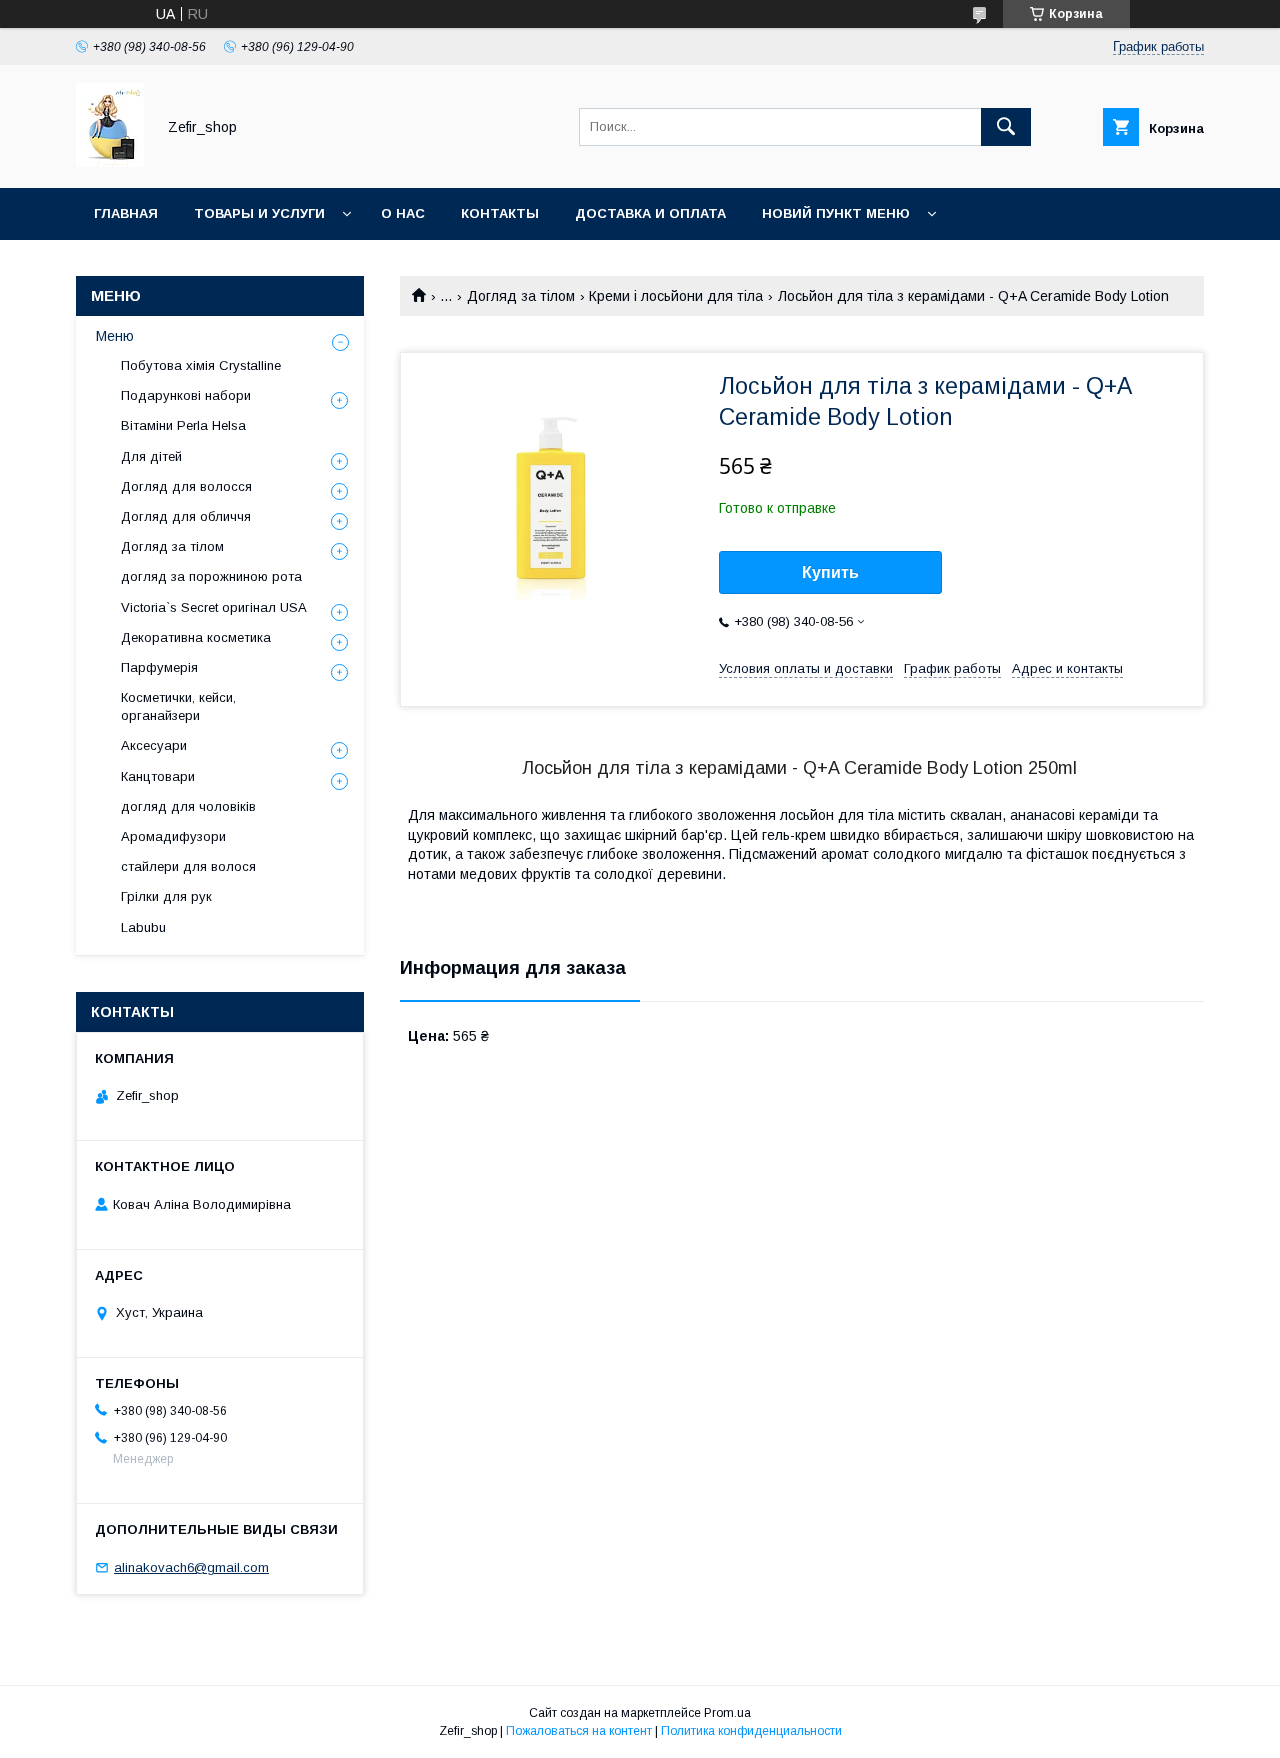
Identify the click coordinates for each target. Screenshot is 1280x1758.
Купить (830, 572)
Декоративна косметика (196, 637)
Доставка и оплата (650, 213)
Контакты (500, 213)
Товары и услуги (259, 213)
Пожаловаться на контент (579, 1731)
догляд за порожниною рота (211, 576)
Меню (115, 336)
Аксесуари (154, 745)
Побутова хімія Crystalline (201, 365)
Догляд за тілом (521, 296)
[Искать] (1006, 127)
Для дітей (151, 456)
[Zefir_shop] (110, 162)
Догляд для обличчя (186, 516)
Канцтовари (158, 776)
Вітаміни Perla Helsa (183, 425)
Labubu (143, 927)
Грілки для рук (166, 896)
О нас (403, 213)
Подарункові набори (186, 395)
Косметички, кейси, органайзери (178, 706)
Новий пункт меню (836, 213)
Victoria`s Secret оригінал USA (214, 607)
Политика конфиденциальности (751, 1731)
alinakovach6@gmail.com (191, 1567)
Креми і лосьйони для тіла (676, 296)
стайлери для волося (188, 866)
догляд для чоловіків (188, 806)
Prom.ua (727, 1713)
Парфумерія (159, 667)
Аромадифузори (173, 836)
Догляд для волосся (186, 486)
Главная (126, 213)
